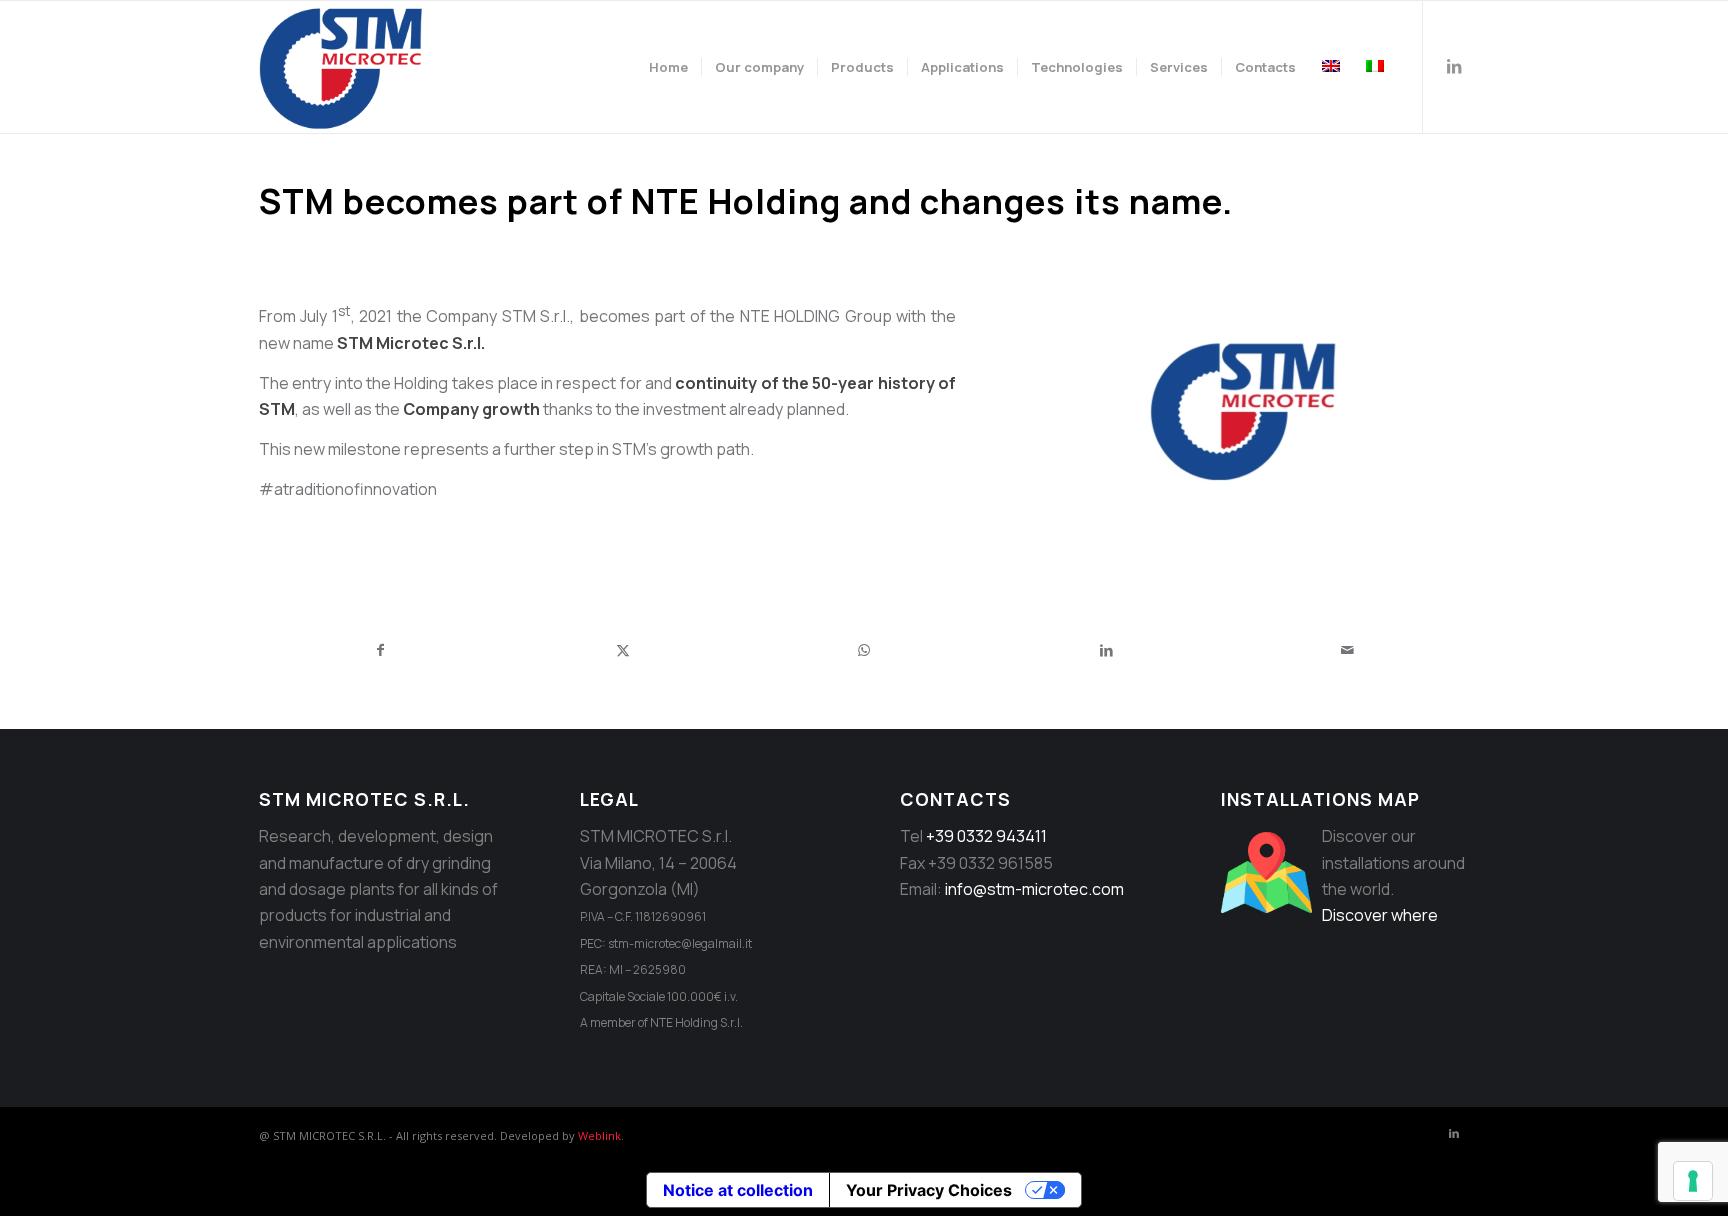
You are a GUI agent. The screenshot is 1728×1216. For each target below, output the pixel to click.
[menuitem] (668, 67)
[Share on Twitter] (623, 650)
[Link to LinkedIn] (1454, 66)
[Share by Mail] (1347, 650)
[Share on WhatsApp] (864, 650)
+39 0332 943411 (986, 836)
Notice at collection (738, 1190)
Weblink (599, 1135)
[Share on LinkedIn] (1106, 650)
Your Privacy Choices (929, 1190)
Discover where (1380, 915)
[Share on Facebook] (381, 650)
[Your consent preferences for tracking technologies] (1693, 1181)
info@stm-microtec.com (1034, 889)
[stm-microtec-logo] (346, 67)
